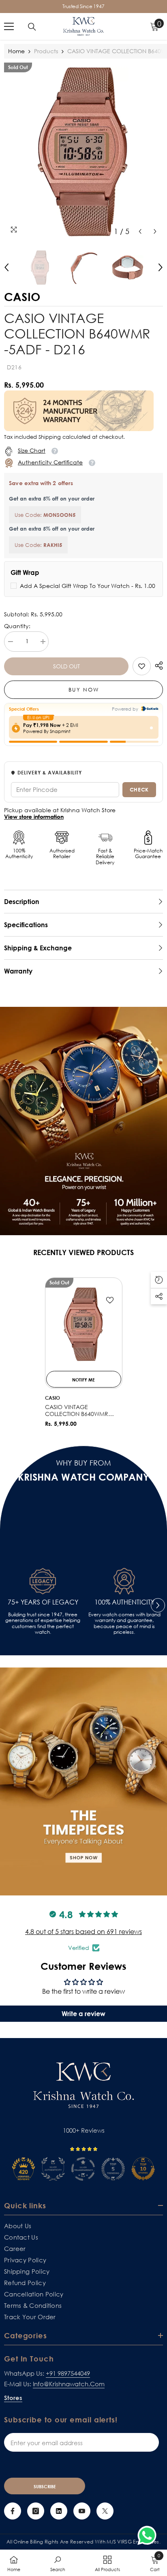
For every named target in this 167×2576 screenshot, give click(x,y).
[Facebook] (13, 2511)
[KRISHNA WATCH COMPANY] (83, 1782)
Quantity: (17, 626)
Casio (52, 1398)
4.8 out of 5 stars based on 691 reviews (83, 1932)
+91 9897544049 (68, 2373)
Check (139, 789)
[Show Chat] (149, 2535)
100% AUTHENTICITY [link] (124, 1602)
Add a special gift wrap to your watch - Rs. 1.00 (88, 586)
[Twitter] (105, 2511)
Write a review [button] (83, 2014)
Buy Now (84, 690)
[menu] (9, 26)
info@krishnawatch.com (69, 2384)
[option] (83, 151)
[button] (140, 231)
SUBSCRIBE (45, 2486)
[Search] (32, 27)
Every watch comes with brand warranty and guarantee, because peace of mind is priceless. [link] (124, 1623)
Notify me (83, 1380)
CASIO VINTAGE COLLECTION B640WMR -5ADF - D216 (77, 1411)
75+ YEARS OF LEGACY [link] (43, 1602)
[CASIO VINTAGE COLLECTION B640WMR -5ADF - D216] (84, 1324)
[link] (142, 666)
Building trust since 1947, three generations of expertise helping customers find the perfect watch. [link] (43, 1623)
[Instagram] (36, 2511)
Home (16, 51)
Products (46, 51)
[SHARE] (157, 666)
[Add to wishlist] (110, 1300)
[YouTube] (82, 2511)
